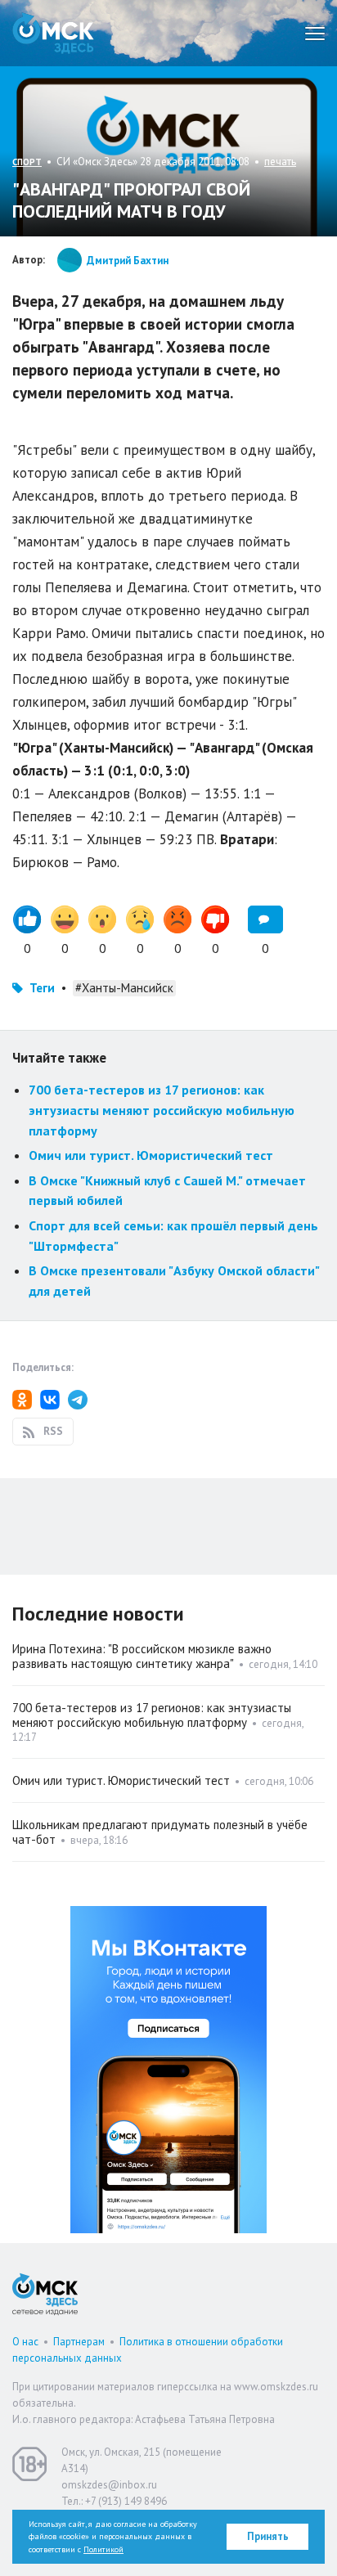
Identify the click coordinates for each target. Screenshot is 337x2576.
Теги (42, 988)
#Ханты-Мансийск (124, 988)
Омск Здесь (53, 33)
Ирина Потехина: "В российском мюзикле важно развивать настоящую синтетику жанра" (142, 1656)
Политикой (103, 2549)
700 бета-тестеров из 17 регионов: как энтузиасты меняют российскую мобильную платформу (162, 1110)
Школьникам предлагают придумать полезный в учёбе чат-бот (160, 1832)
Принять (268, 2536)
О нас (25, 2342)
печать (280, 162)
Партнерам (79, 2342)
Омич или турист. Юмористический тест (151, 1155)
